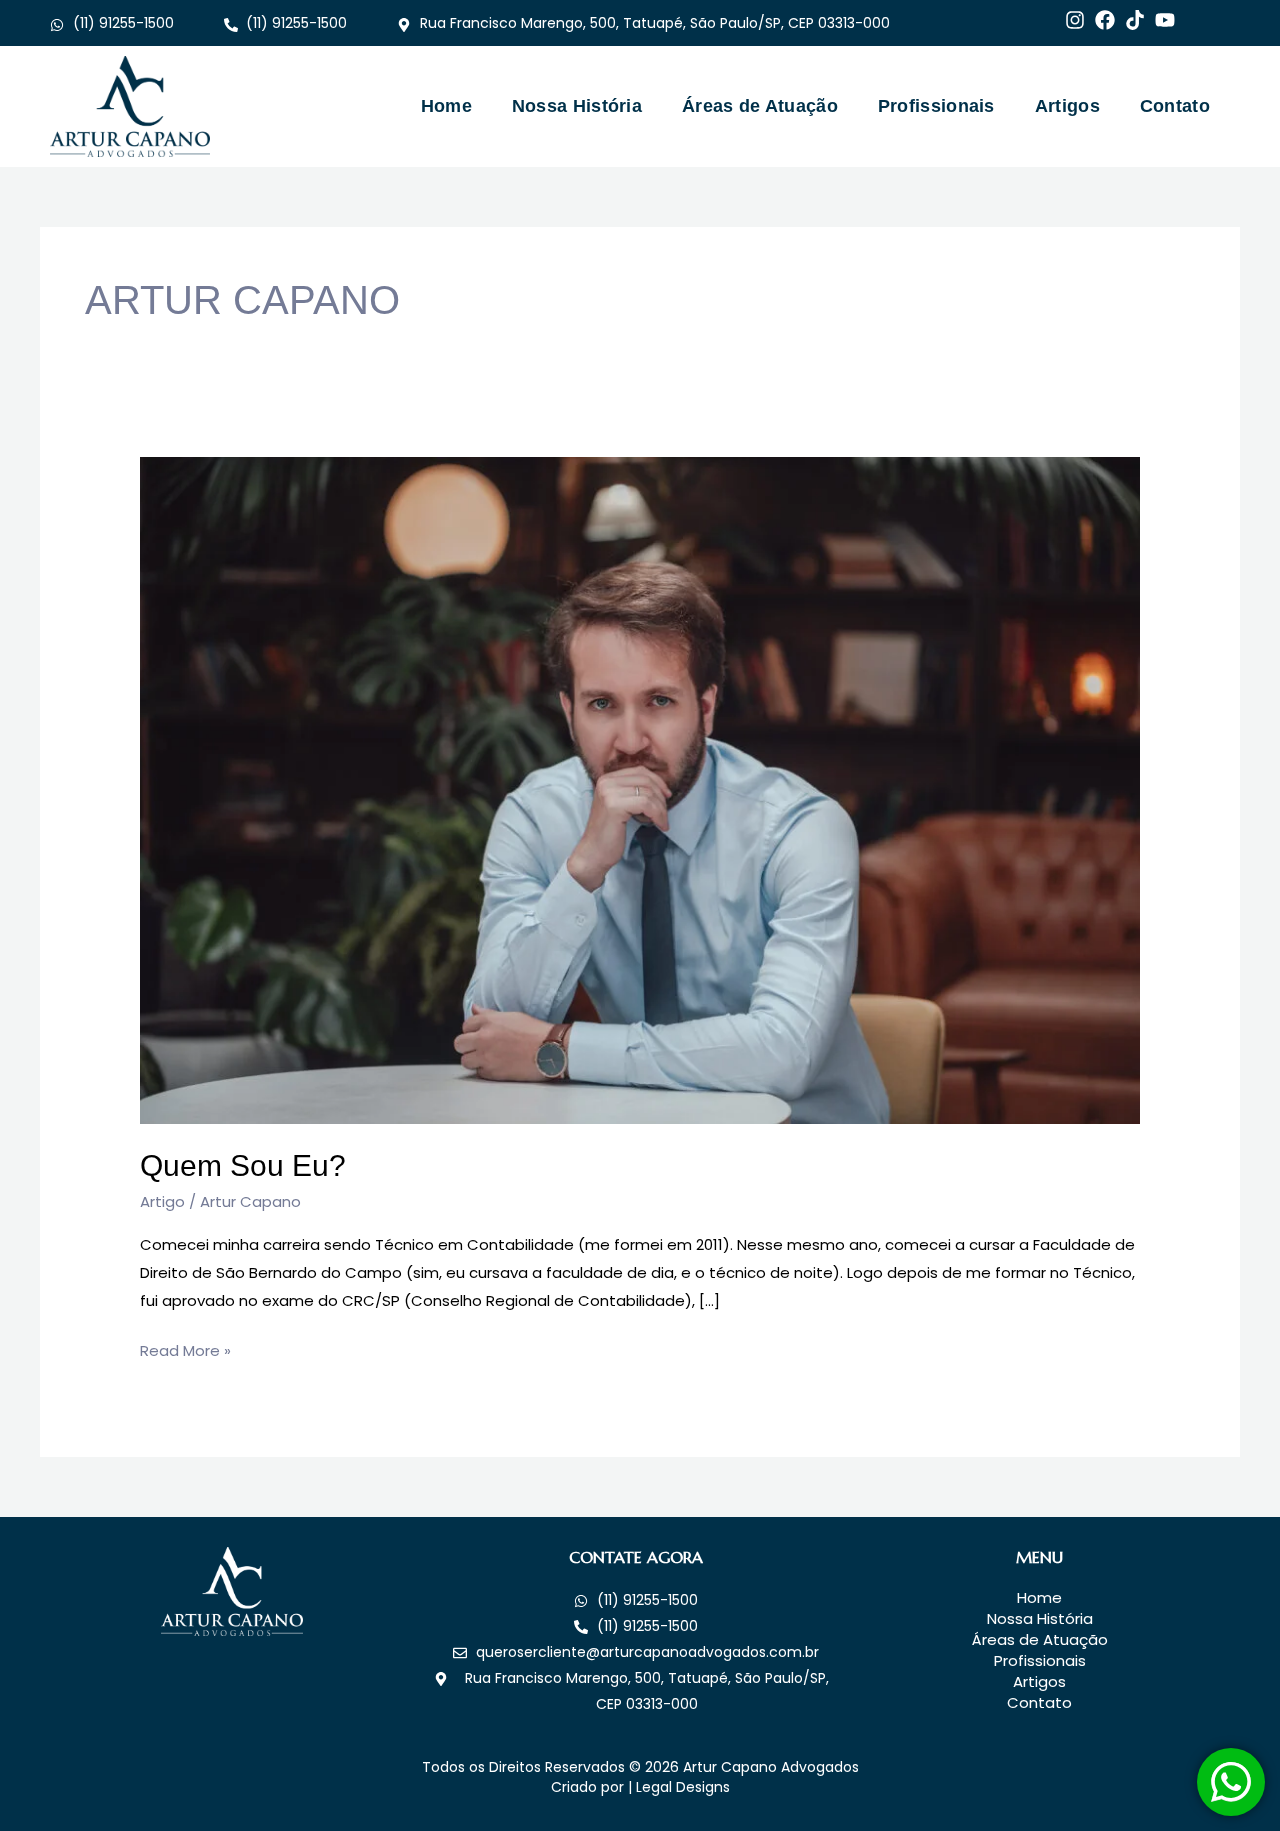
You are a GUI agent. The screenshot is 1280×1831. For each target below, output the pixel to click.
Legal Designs (683, 1787)
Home (446, 106)
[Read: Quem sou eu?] (640, 788)
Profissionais (936, 106)
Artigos (1067, 106)
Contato (1175, 106)
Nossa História (577, 106)
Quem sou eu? (243, 1165)
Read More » (185, 1349)
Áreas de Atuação (760, 106)
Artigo (162, 1201)
